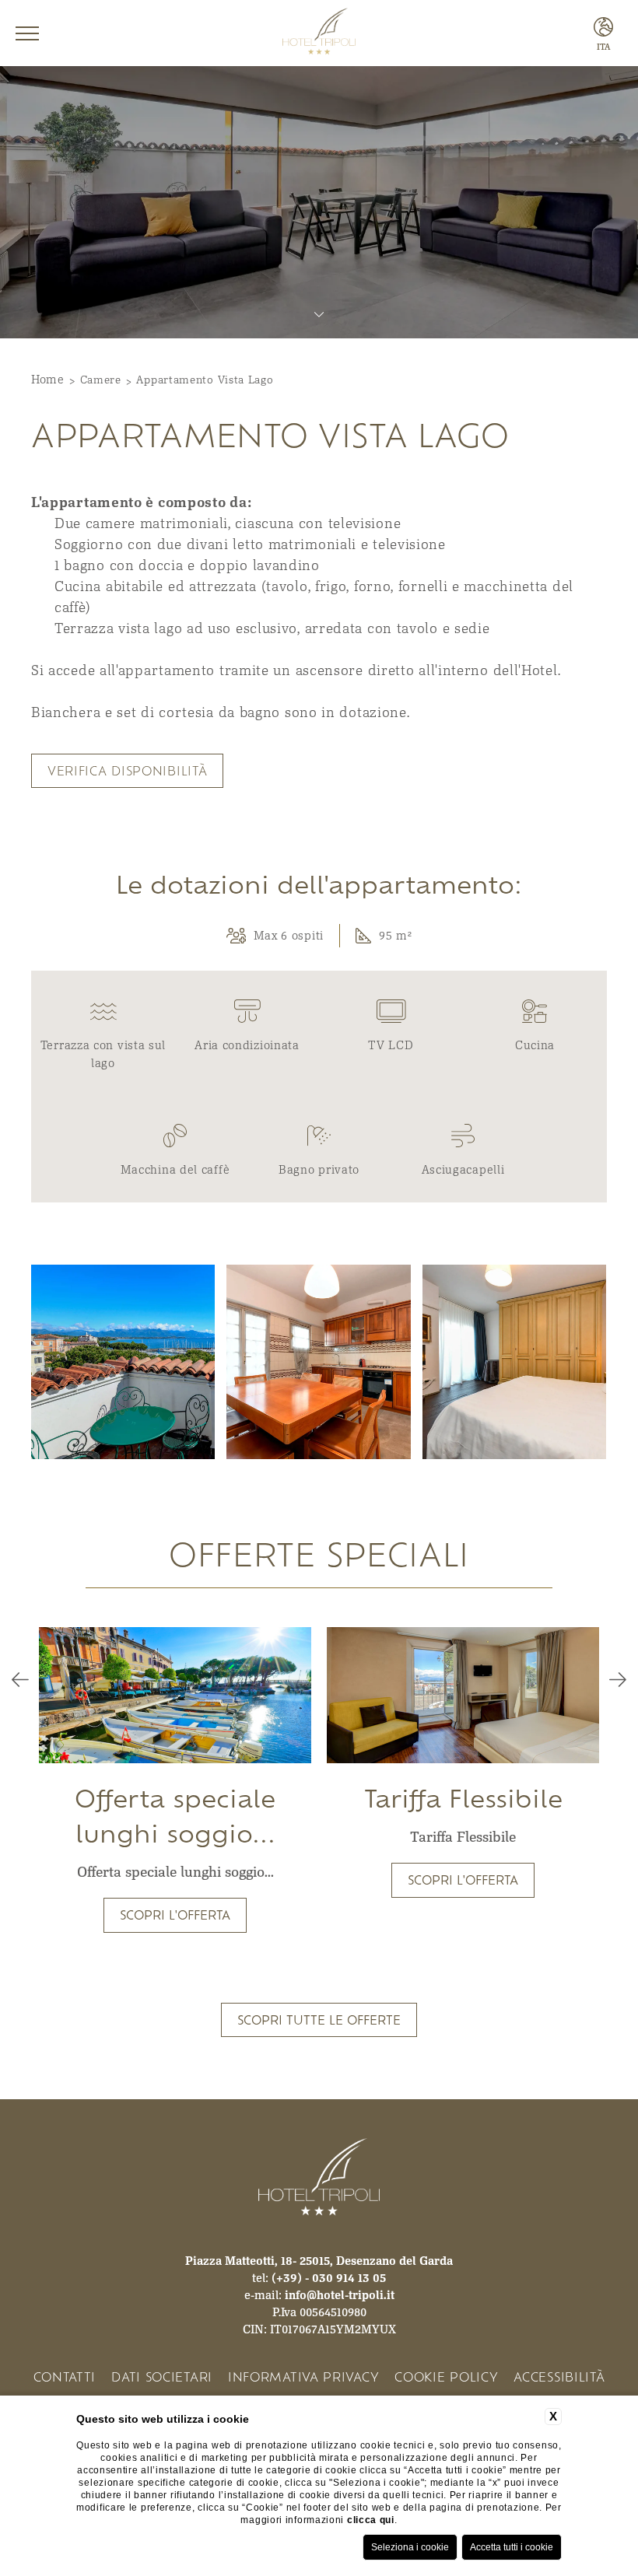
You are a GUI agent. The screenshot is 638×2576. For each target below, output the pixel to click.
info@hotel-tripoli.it (340, 2294)
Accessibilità (559, 2376)
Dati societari (162, 2376)
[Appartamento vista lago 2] (123, 1362)
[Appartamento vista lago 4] (514, 1362)
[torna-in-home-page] (319, 33)
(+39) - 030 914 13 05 (329, 2277)
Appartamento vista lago (205, 380)
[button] (20, 1680)
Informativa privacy (303, 2376)
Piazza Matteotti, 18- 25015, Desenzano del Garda (319, 2260)
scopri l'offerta (175, 1914)
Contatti (65, 2376)
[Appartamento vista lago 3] (318, 1362)
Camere (101, 380)
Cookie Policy (446, 2376)
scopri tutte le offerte (319, 2019)
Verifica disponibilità (127, 770)
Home (48, 379)
